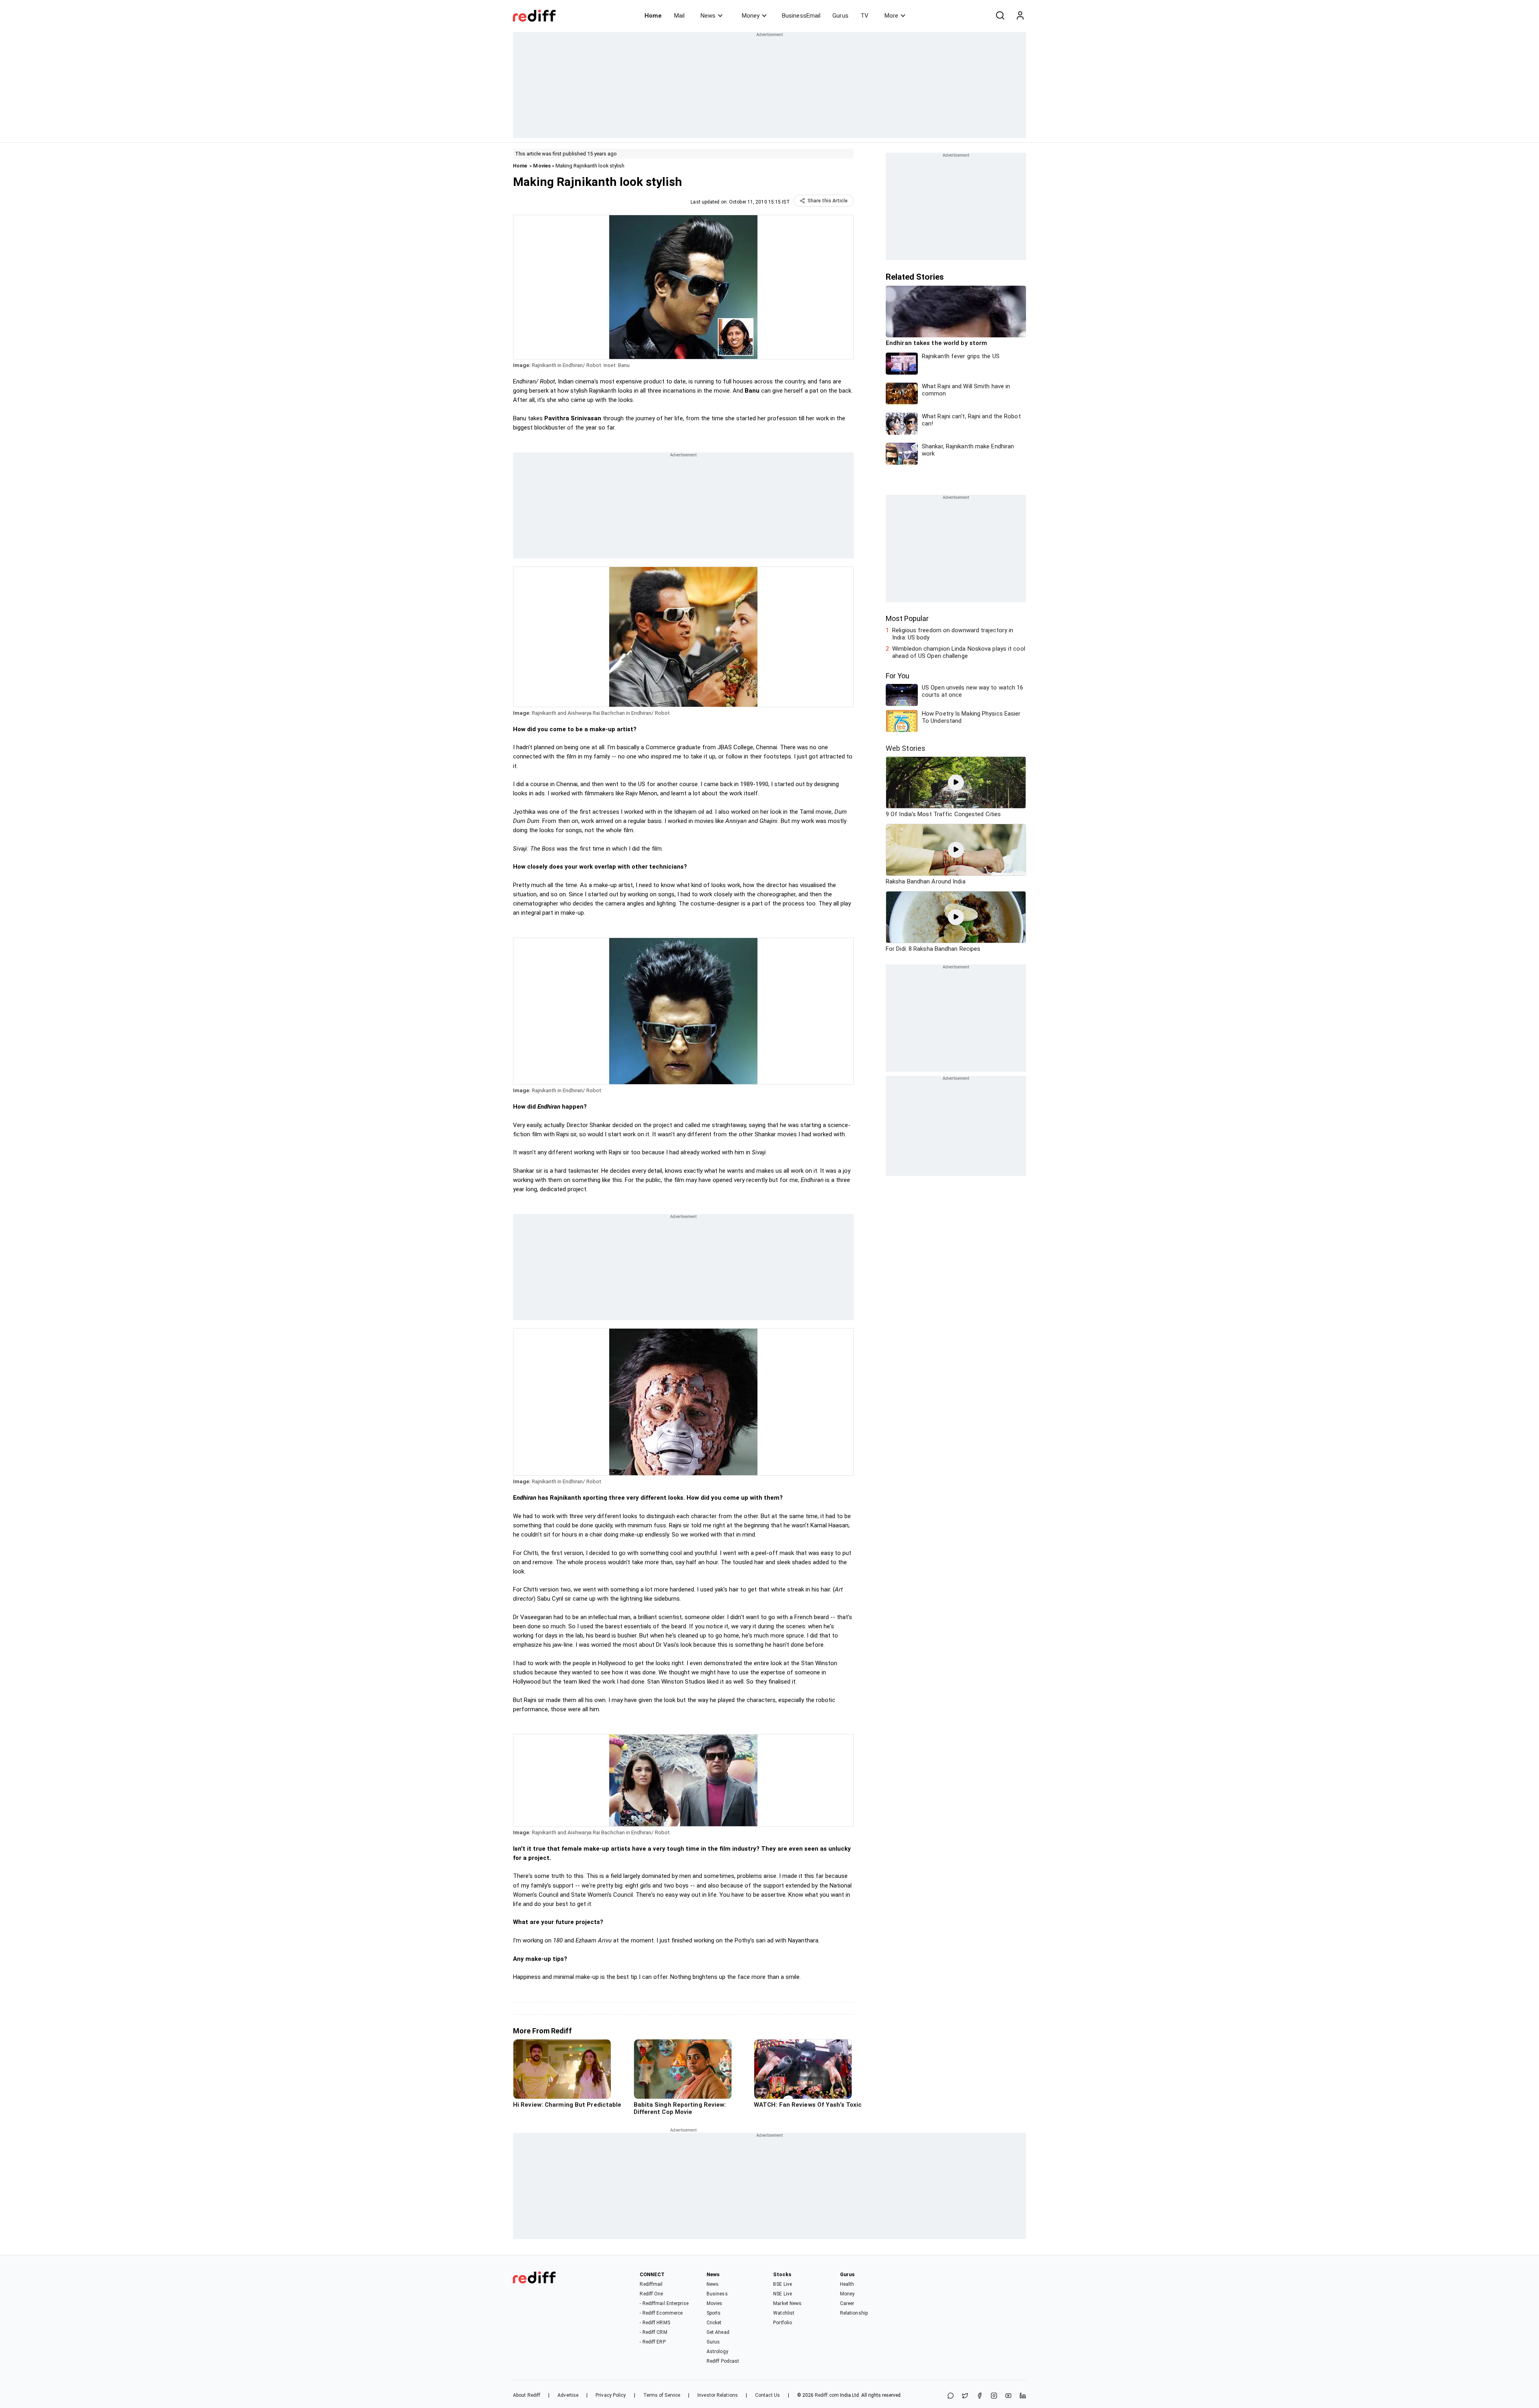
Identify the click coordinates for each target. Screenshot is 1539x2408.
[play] (956, 782)
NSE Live (783, 2294)
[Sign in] (1020, 16)
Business (717, 2294)
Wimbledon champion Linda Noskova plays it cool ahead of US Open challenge (959, 652)
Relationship (854, 2313)
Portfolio (783, 2323)
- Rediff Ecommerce (661, 2313)
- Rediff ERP (652, 2342)
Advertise (568, 2395)
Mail (679, 16)
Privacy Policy (611, 2395)
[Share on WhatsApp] (951, 2396)
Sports (714, 2313)
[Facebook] (980, 2396)
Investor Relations (718, 2395)
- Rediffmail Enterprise (664, 2303)
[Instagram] (994, 2396)
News (708, 16)
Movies (542, 166)
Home (653, 16)
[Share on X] (965, 2396)
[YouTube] (1008, 2396)
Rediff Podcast (723, 2361)
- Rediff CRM (653, 2332)
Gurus (840, 16)
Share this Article (828, 201)
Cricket (714, 2323)
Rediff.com (827, 2395)
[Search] (1000, 16)
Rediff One (651, 2294)
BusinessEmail (801, 16)
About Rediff (527, 2395)
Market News (787, 2303)
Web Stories (906, 748)
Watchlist (784, 2313)
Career (847, 2303)
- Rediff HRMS (655, 2323)
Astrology (717, 2352)
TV (864, 16)
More (891, 16)
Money (751, 16)
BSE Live (783, 2284)
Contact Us (767, 2395)
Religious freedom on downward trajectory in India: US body (953, 634)
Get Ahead (718, 2332)
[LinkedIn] (1023, 2396)
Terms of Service (662, 2395)
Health (847, 2284)
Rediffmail (651, 2284)
